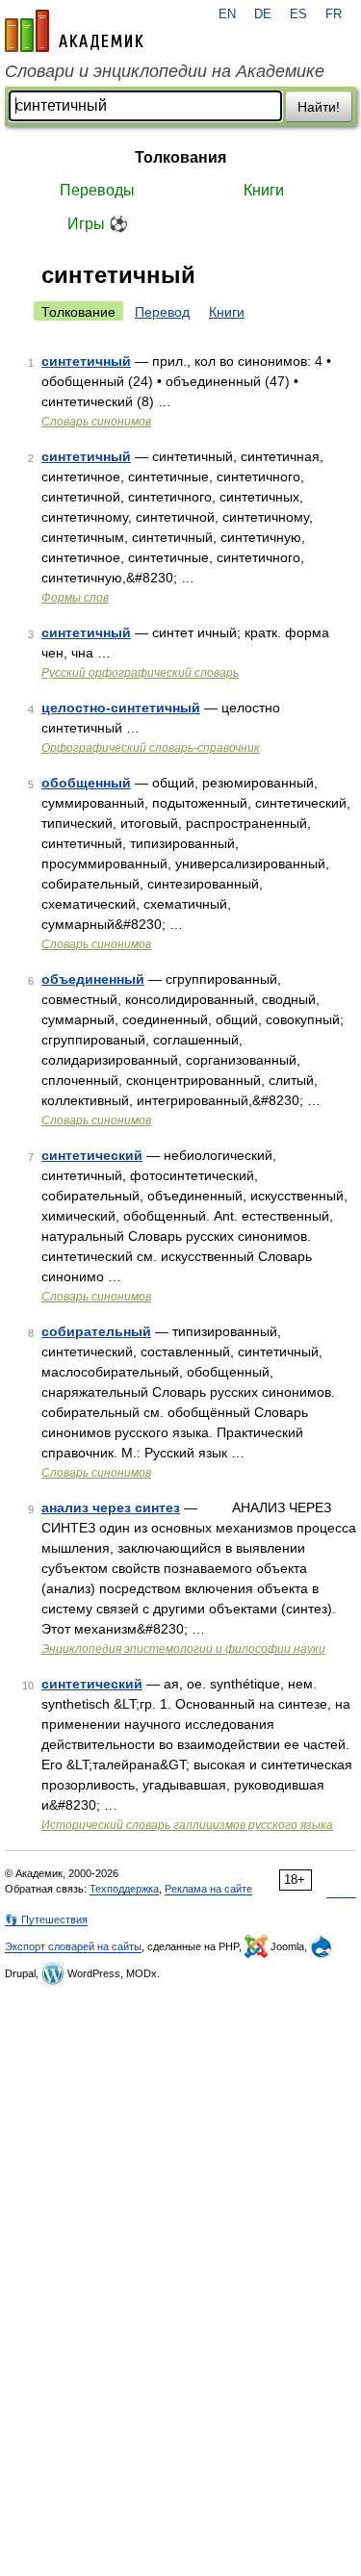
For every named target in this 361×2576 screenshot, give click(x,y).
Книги (264, 190)
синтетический (92, 1155)
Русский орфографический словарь (140, 673)
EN (227, 14)
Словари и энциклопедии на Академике (165, 71)
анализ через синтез (111, 1507)
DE (263, 14)
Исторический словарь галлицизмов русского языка (187, 1825)
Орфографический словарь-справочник (151, 748)
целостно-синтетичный (121, 708)
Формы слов (75, 598)
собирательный (96, 1331)
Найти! (319, 107)
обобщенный (86, 783)
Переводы (97, 190)
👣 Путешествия (46, 1919)
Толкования (180, 157)
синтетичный (86, 361)
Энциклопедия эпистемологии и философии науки (183, 1649)
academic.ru (74, 31)
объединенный (93, 979)
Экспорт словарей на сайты (73, 1946)
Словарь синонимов (96, 422)
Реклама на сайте (208, 1889)
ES (298, 14)
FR (334, 14)
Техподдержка (124, 1889)
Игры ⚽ (98, 224)
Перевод (162, 312)
